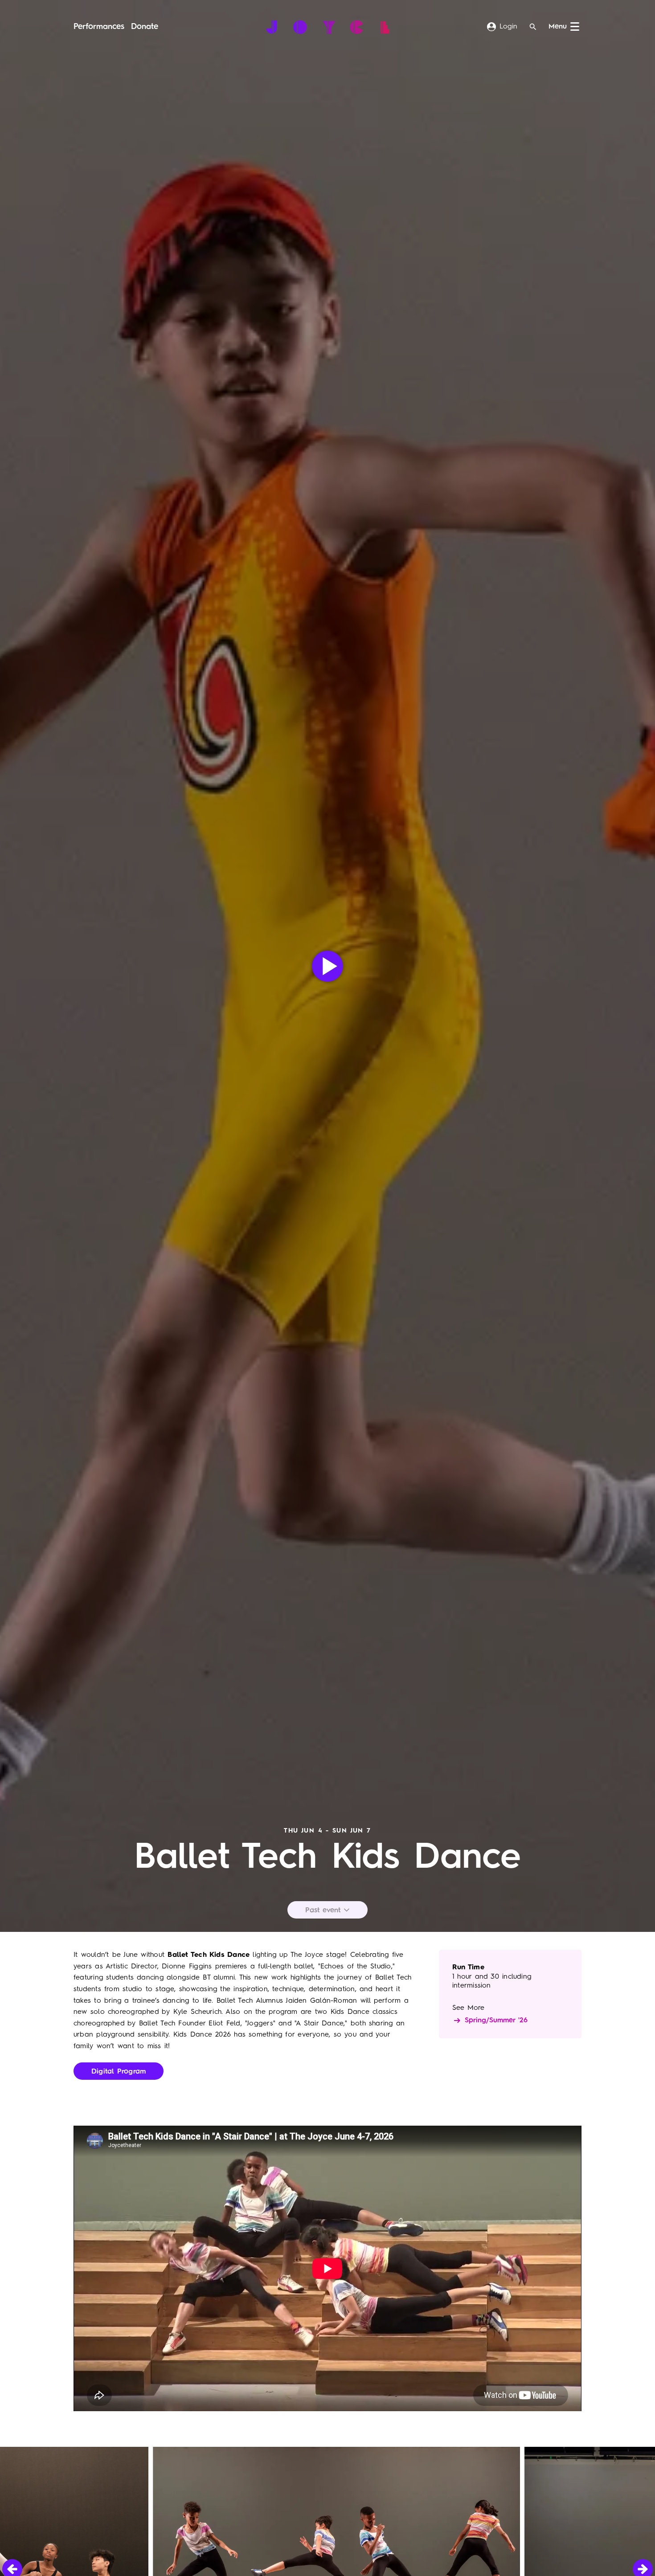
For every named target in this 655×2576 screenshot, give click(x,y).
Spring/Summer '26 (496, 2021)
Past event (324, 1911)
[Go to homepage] (328, 27)
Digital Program (119, 2072)
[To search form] (533, 27)
